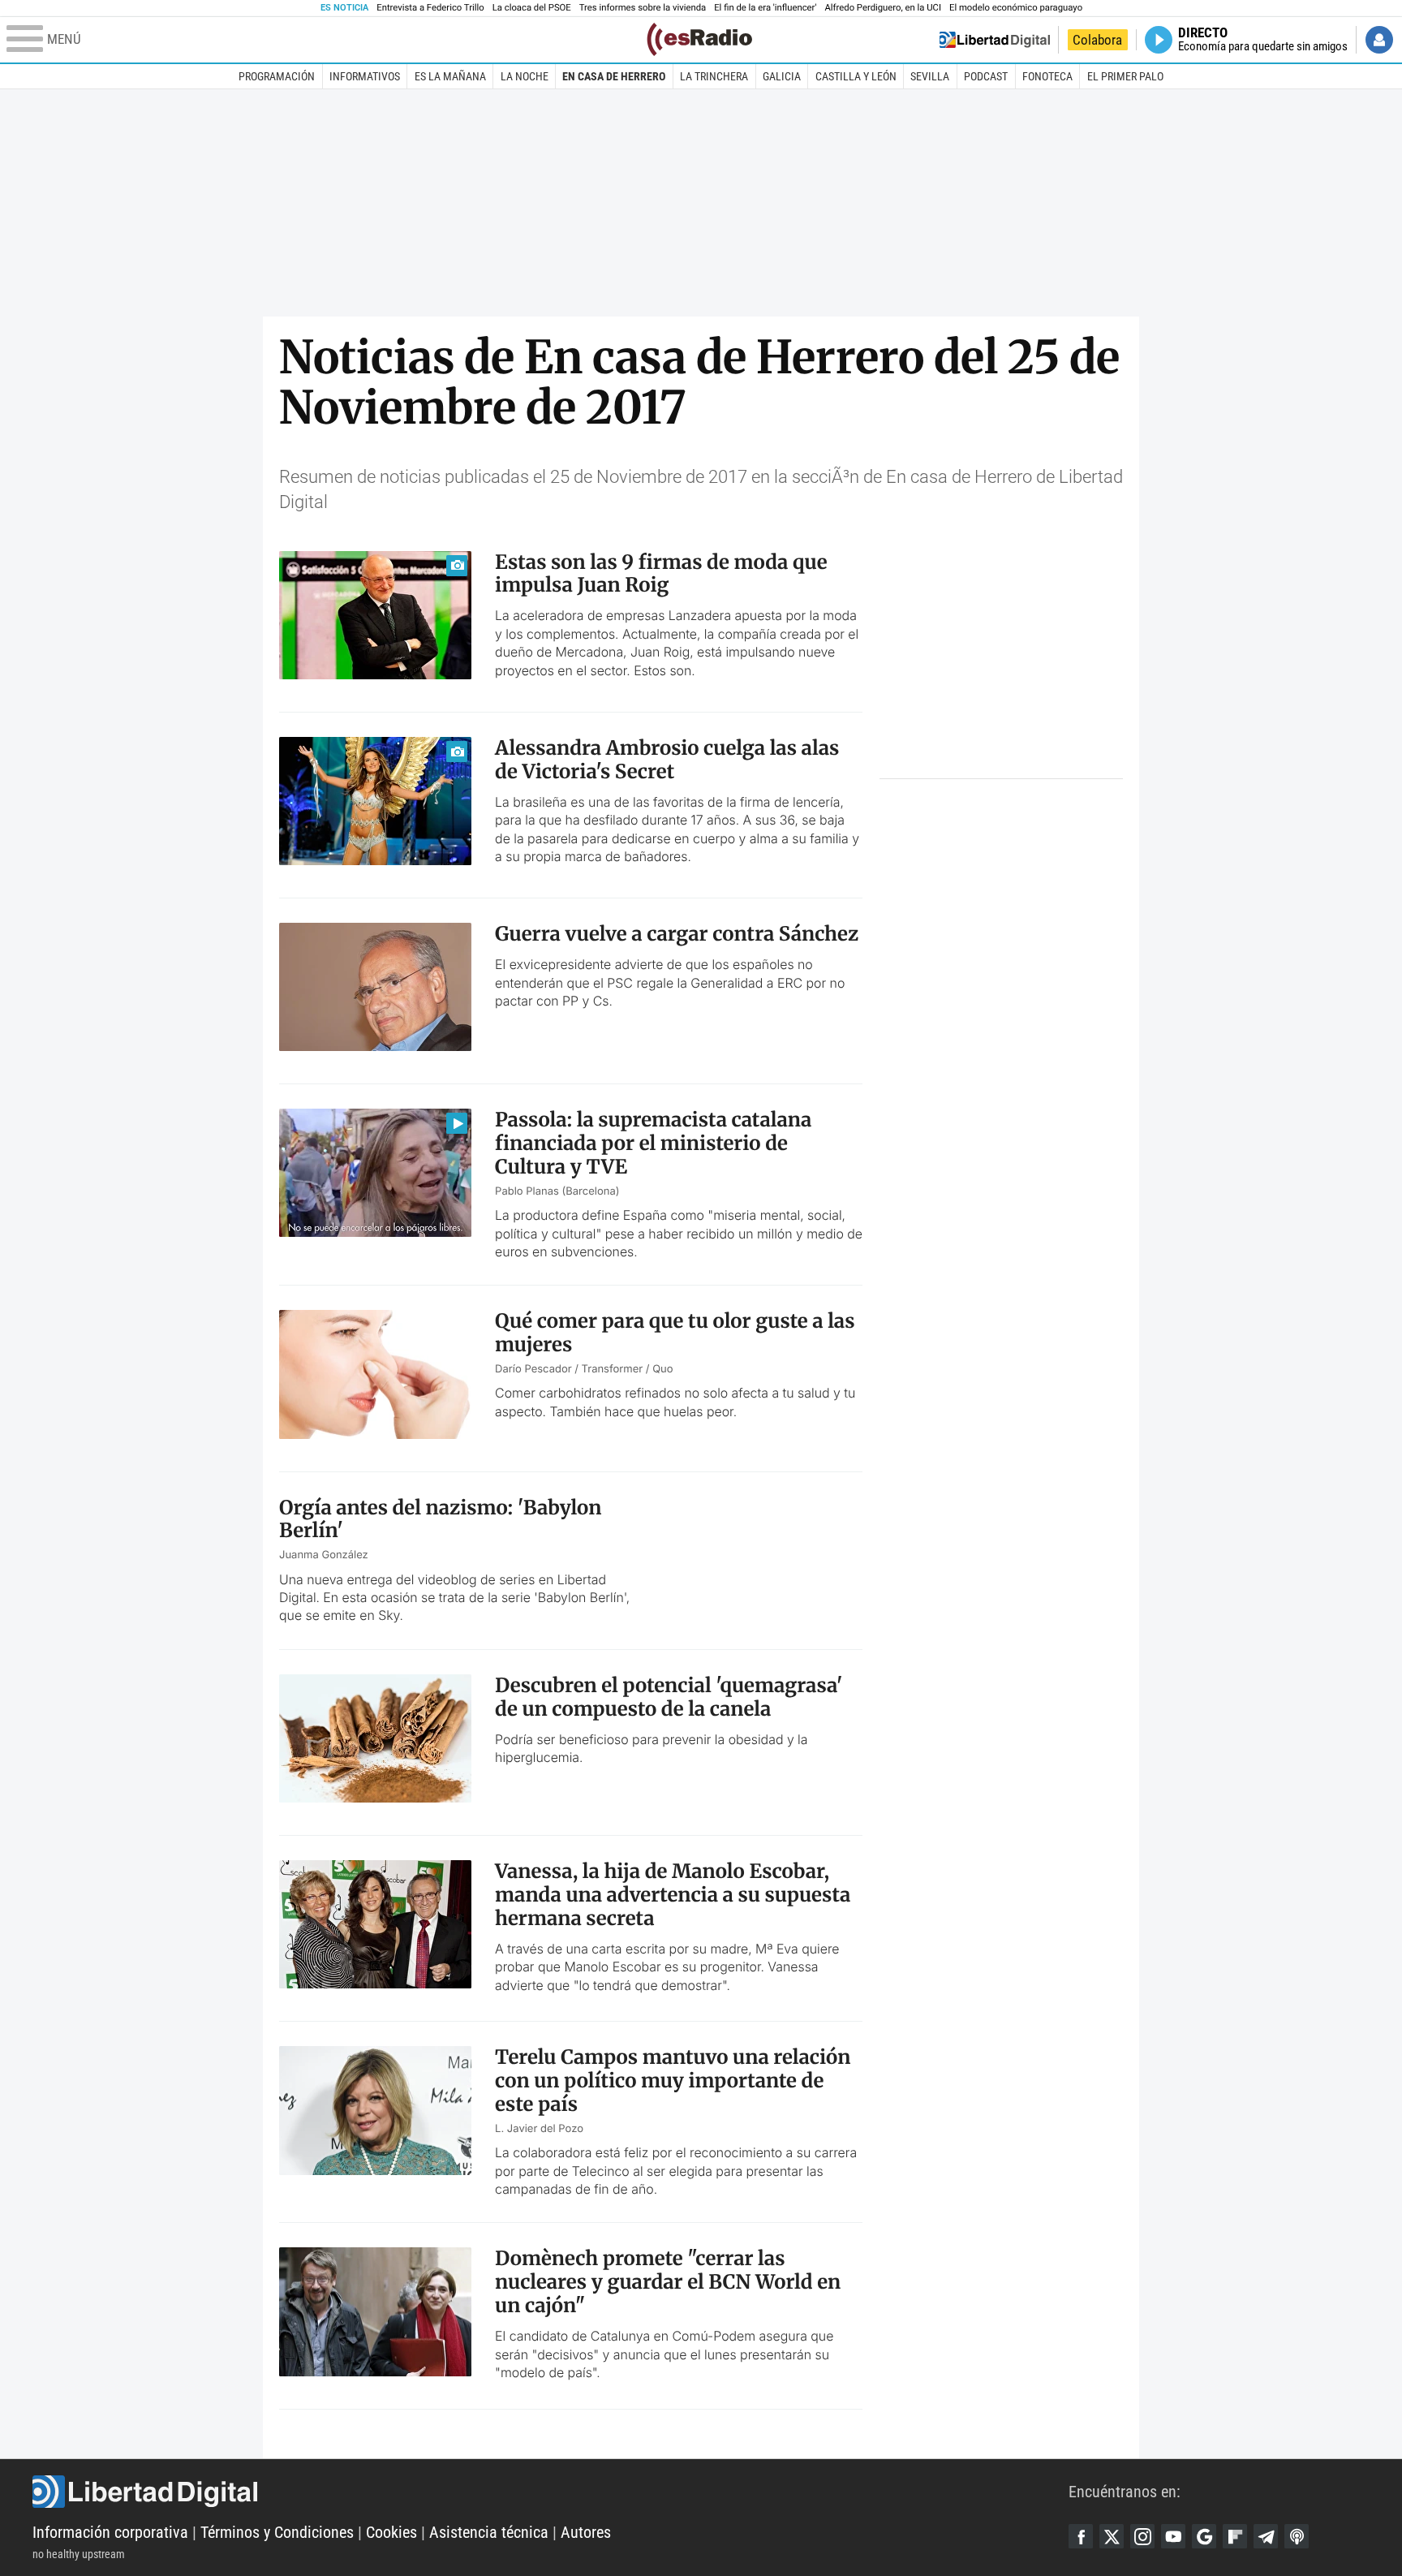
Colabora (1097, 40)
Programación (277, 76)
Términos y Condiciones (277, 2532)
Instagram (1142, 2536)
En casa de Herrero (614, 76)
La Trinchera (714, 76)
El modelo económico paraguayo (1016, 8)
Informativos (365, 76)
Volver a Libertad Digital (995, 40)
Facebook (1081, 2536)
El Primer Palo (1125, 76)
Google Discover (1204, 2536)
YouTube (1173, 2536)
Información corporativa (110, 2532)
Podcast (986, 76)
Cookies (391, 2532)
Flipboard (1235, 2536)
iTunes (1297, 2536)
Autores (586, 2532)
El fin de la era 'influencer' (765, 8)
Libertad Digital (550, 2492)
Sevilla (930, 76)
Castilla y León (856, 76)
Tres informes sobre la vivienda (643, 8)
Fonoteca (1047, 76)
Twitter (1112, 2536)
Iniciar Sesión (1379, 40)
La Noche (525, 76)
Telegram (1266, 2536)
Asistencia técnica (489, 2532)
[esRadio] (699, 39)
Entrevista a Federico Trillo (430, 8)
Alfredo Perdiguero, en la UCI (883, 8)
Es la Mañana (450, 76)
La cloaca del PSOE (532, 8)
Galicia (782, 76)
